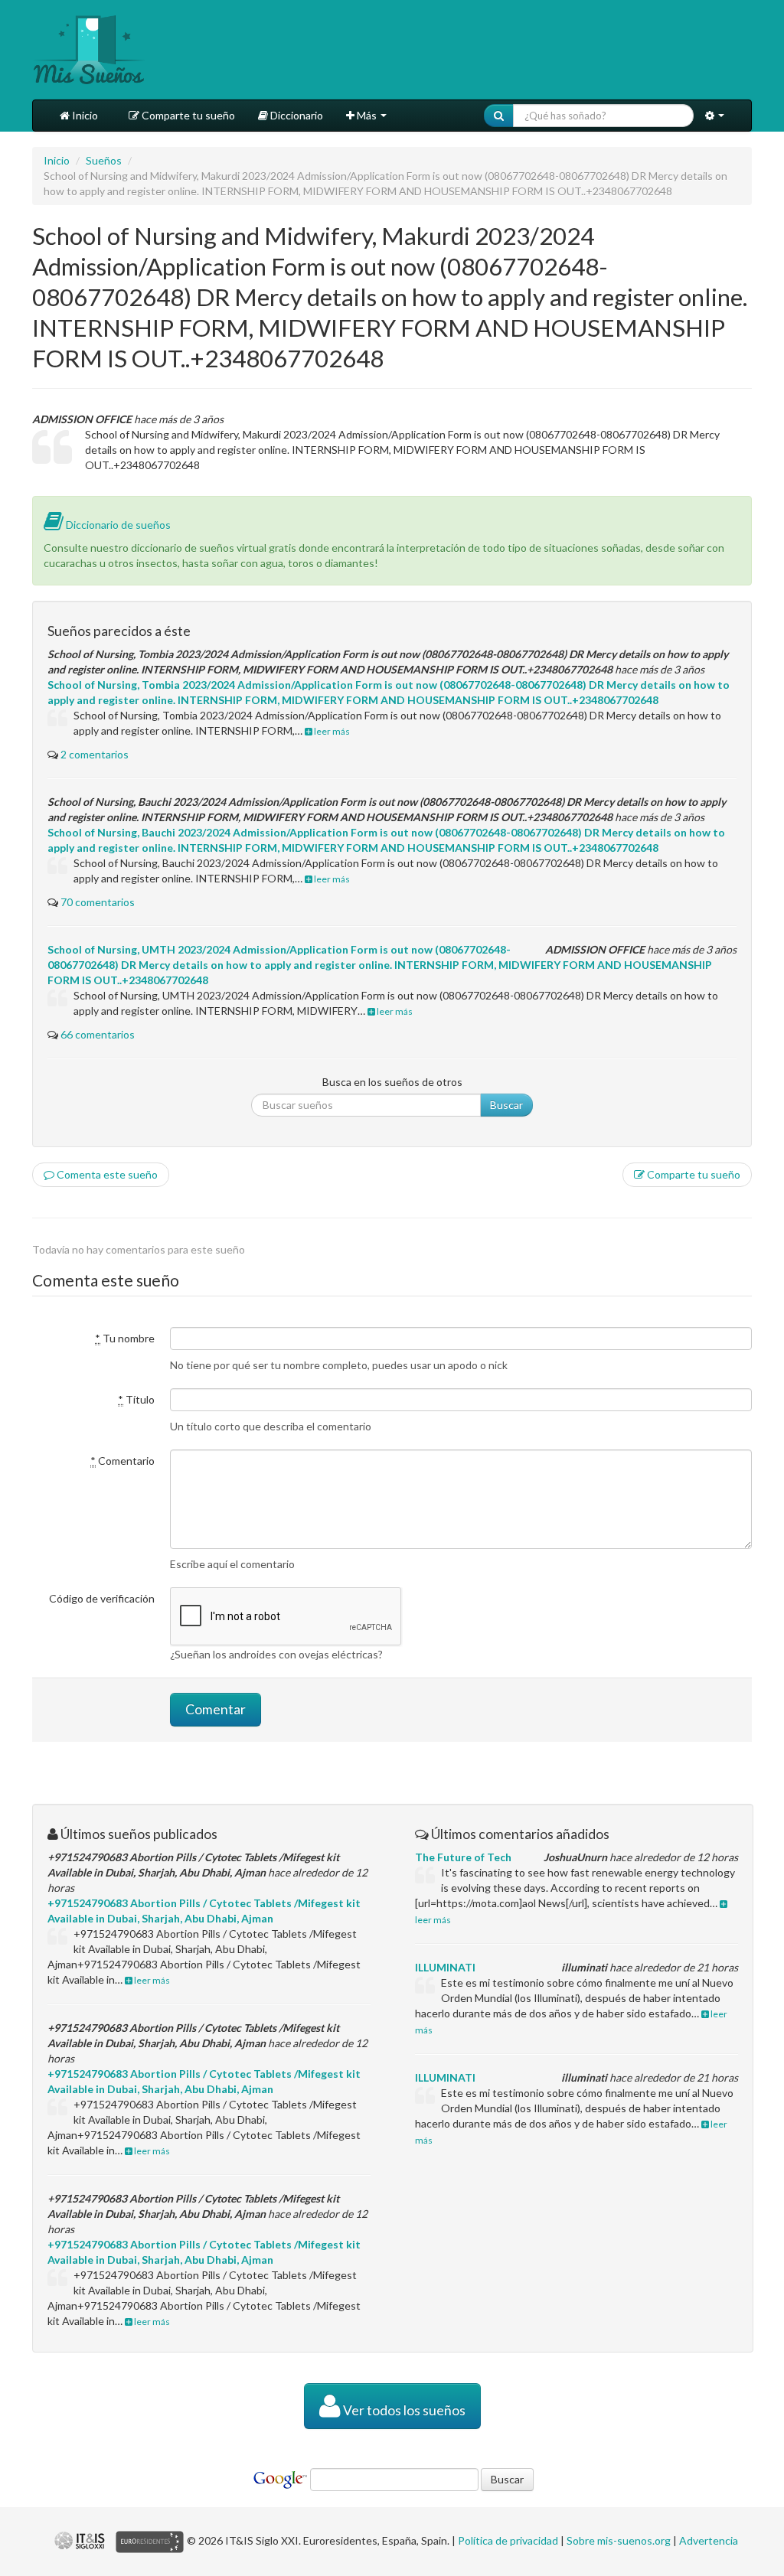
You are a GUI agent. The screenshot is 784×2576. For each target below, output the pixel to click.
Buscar (506, 1105)
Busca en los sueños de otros (392, 1082)
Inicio (84, 115)
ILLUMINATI (445, 1967)
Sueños (104, 160)
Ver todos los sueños (403, 2410)
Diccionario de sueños (117, 525)
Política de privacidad (508, 2540)
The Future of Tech (463, 1857)
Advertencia (709, 2540)
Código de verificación (102, 1598)
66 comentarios (98, 1034)
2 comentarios (95, 754)
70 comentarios (98, 902)
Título (136, 1399)
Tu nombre (125, 1338)
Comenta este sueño (106, 1174)
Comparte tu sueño (187, 115)
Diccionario (296, 115)
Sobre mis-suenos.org (619, 2540)
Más (367, 115)
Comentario (122, 1461)
